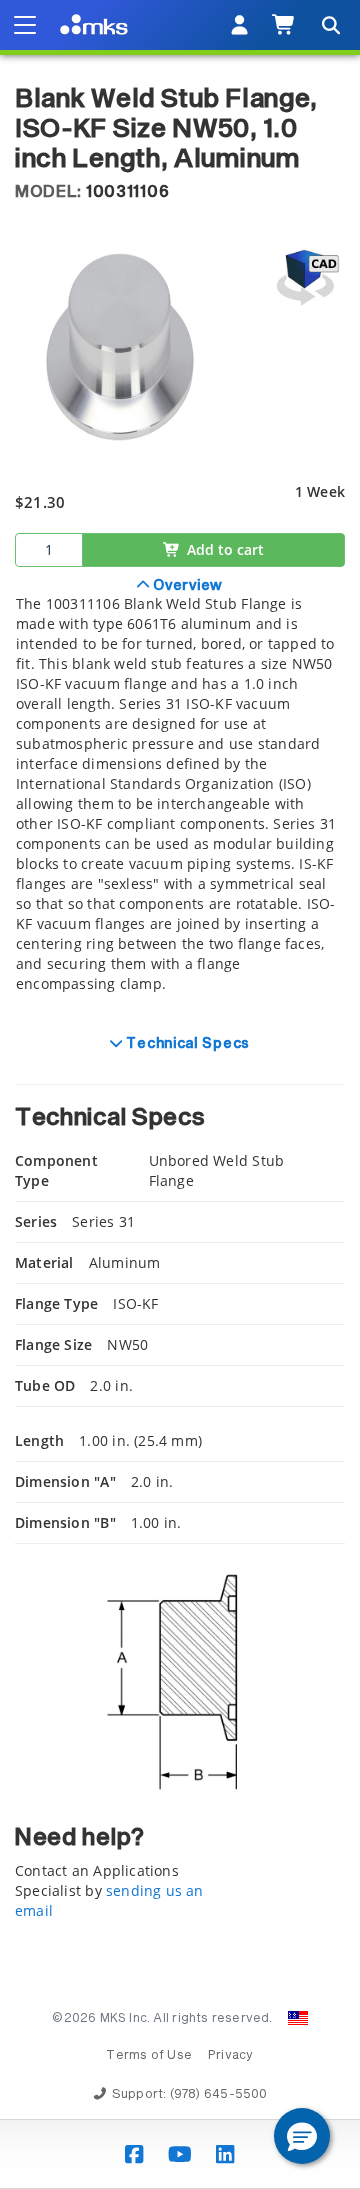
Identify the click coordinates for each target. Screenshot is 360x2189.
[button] (302, 2136)
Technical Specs (186, 1044)
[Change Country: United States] (298, 2018)
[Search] (330, 25)
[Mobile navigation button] (25, 25)
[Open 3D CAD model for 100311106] (305, 277)
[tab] (180, 796)
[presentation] (180, 1094)
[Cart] (284, 25)
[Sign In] (239, 25)
